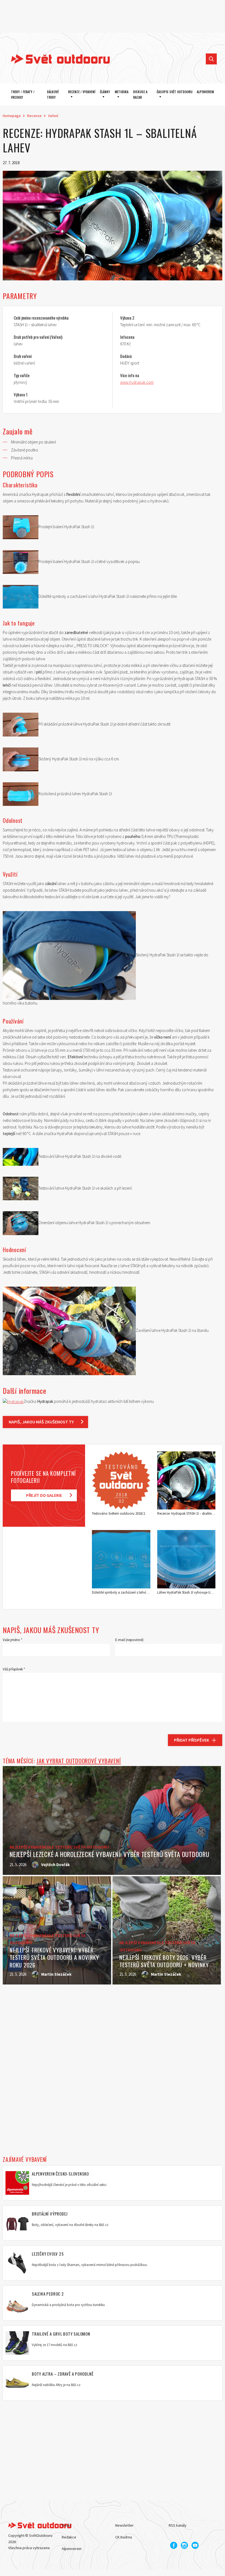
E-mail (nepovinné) (129, 1640)
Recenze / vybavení (82, 92)
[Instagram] (184, 2545)
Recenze (34, 116)
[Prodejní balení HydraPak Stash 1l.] (21, 527)
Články (105, 92)
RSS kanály (178, 2525)
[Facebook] (174, 2545)
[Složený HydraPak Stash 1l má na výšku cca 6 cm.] (21, 759)
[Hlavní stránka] (56, 59)
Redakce (69, 2537)
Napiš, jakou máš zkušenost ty (41, 1422)
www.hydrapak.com (137, 382)
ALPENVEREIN (205, 92)
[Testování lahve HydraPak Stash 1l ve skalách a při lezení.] (21, 1188)
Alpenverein (72, 2549)
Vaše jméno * (12, 1640)
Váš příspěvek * (14, 1669)
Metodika (122, 92)
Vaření (53, 116)
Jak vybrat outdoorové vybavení (79, 1761)
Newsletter (124, 2525)
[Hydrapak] (13, 1401)
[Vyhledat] (211, 59)
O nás (66, 2525)
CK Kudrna (124, 2537)
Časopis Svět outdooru (175, 92)
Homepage (12, 116)
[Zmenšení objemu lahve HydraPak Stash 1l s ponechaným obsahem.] (21, 1223)
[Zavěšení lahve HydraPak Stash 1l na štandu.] (69, 1330)
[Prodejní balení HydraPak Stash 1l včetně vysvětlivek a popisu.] (21, 561)
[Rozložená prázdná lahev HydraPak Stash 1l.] (21, 794)
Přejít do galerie (44, 1495)
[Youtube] (195, 2545)
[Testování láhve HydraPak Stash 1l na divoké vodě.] (21, 1156)
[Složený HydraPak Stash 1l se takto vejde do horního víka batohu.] (69, 955)
